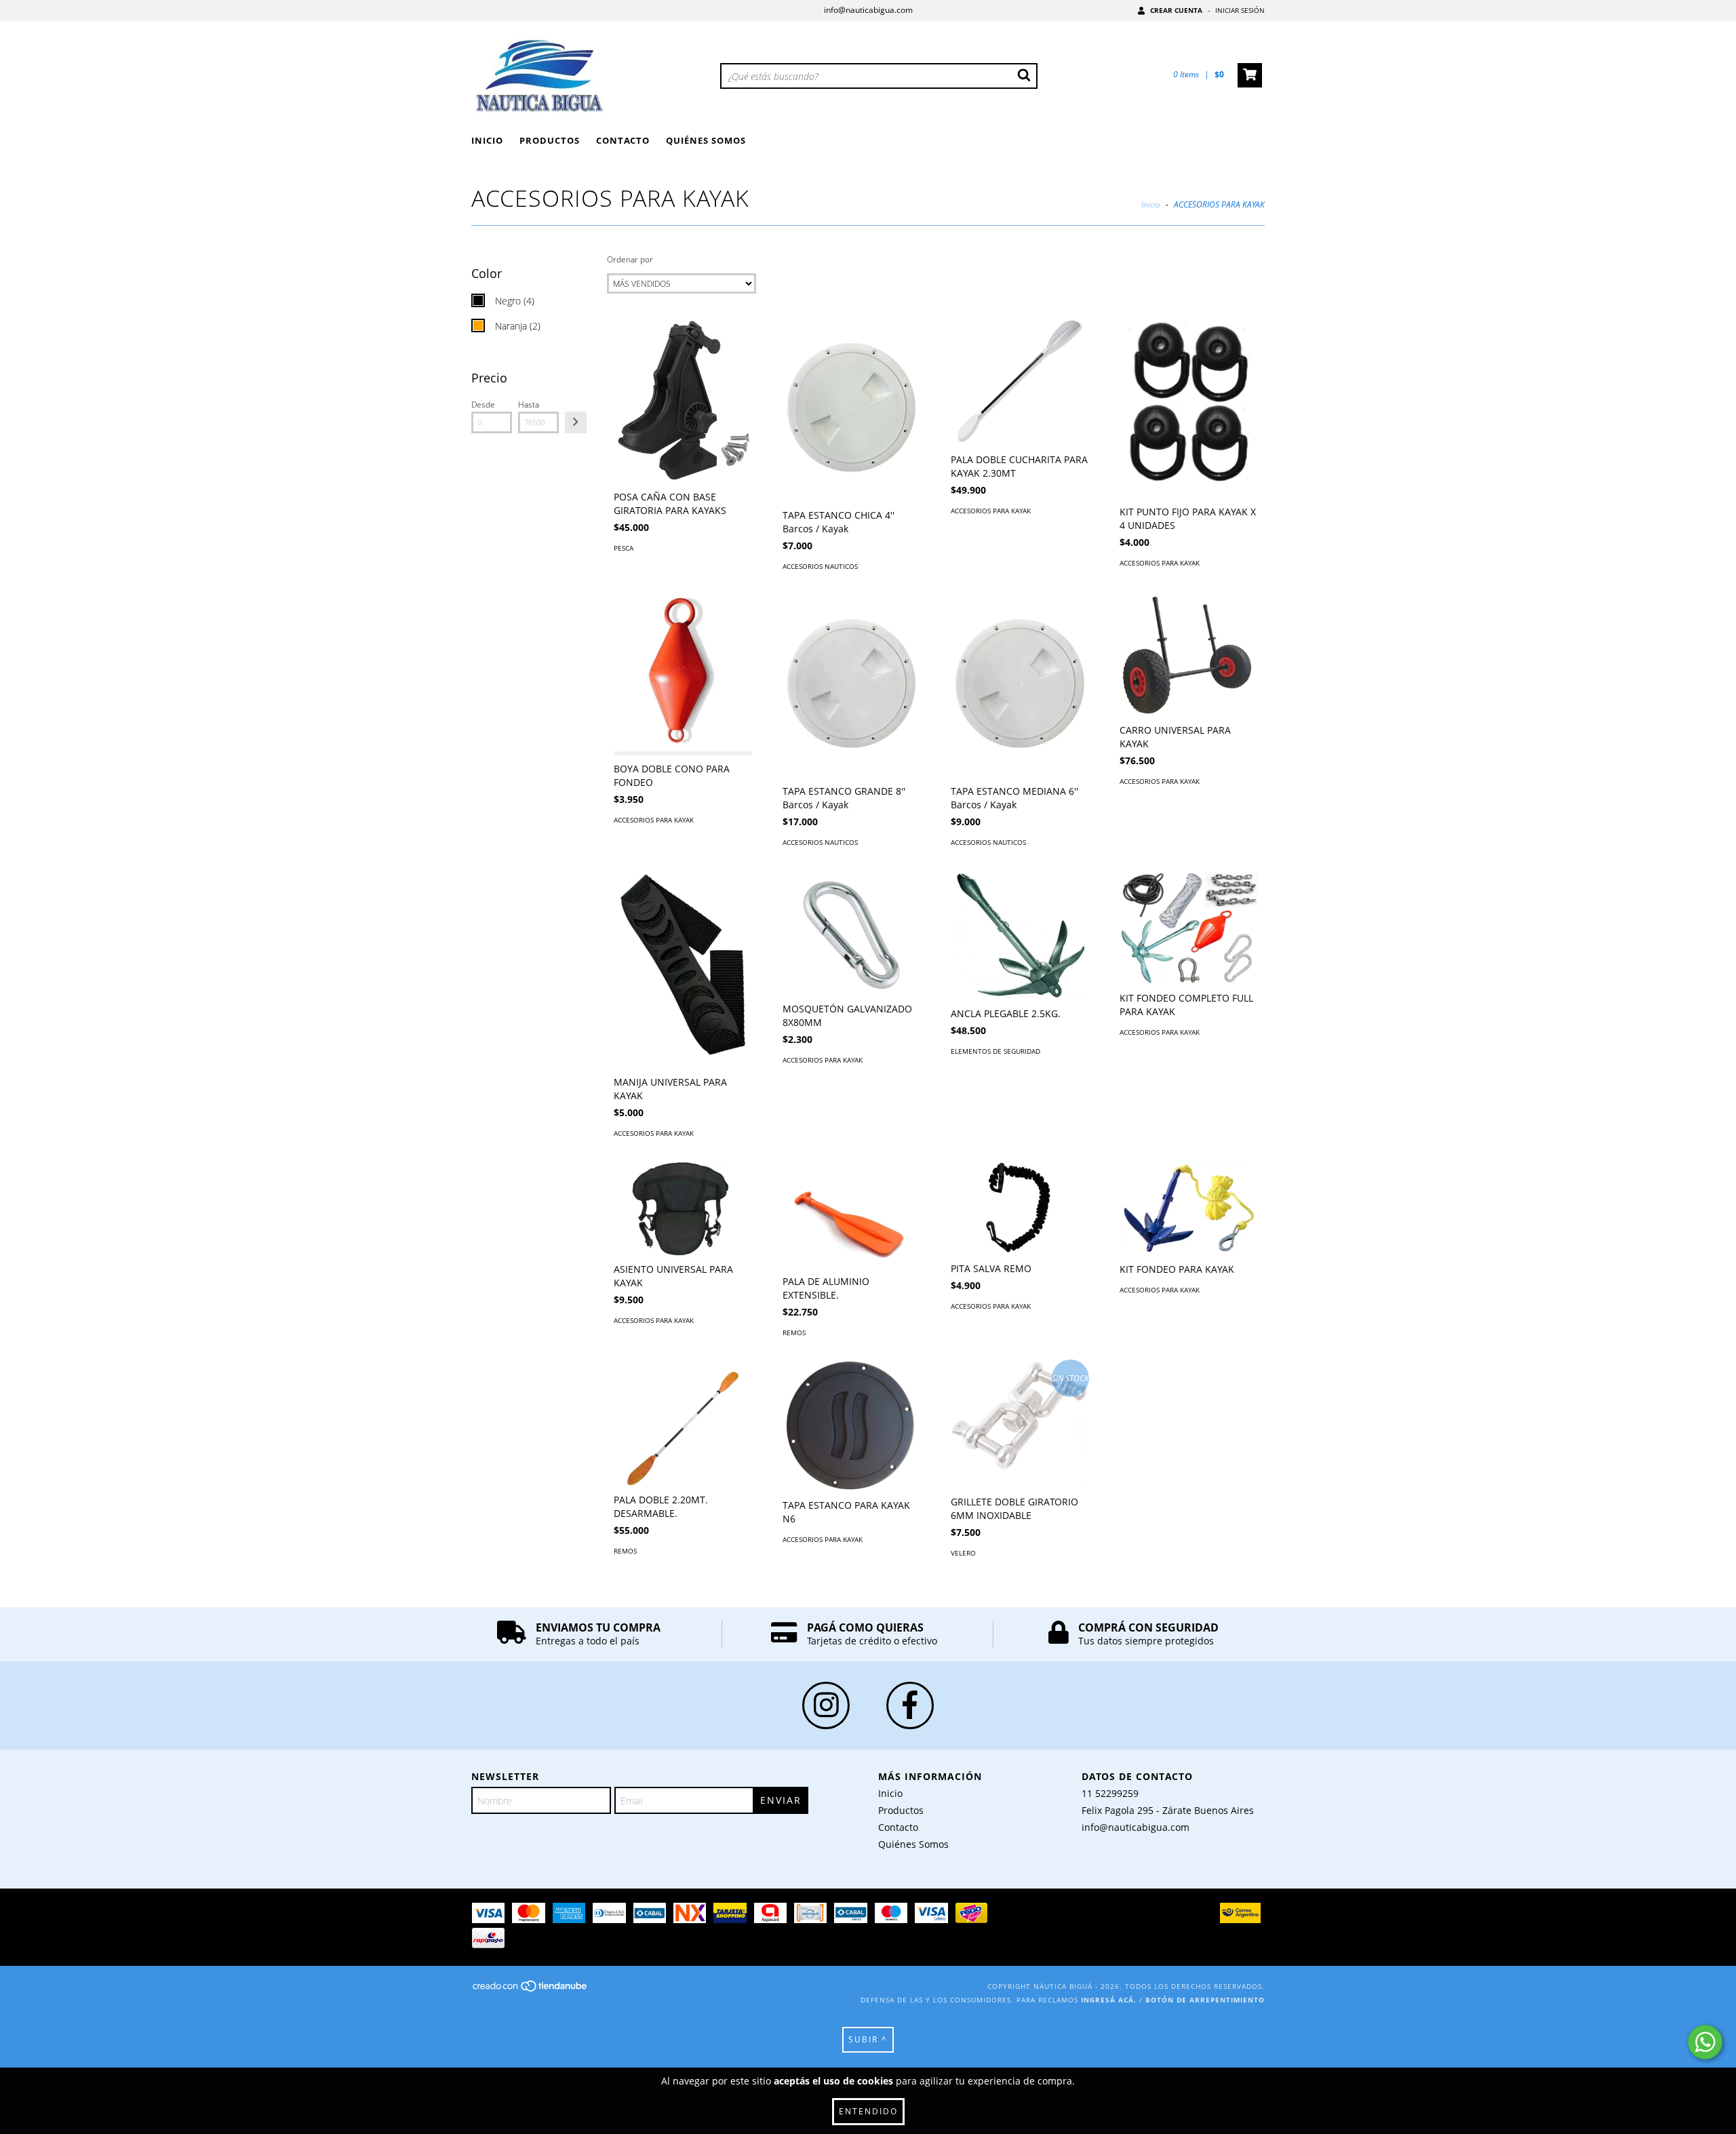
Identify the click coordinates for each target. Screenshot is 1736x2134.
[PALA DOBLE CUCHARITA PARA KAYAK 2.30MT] (1020, 381)
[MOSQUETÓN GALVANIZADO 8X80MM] (852, 932)
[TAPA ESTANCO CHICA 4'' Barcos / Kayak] (852, 410)
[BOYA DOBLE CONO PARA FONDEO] (683, 674)
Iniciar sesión (1240, 10)
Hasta (529, 404)
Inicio (487, 140)
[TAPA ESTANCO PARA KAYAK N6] (852, 1426)
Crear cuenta (1176, 10)
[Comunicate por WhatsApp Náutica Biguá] (1705, 2042)
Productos (550, 140)
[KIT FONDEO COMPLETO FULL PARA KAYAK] (1189, 927)
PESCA (624, 548)
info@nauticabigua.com (868, 10)
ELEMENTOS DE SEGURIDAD (995, 1051)
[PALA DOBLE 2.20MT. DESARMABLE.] (683, 1423)
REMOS (794, 1332)
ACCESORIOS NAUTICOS (820, 566)
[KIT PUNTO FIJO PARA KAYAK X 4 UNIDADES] (1189, 408)
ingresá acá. (1109, 2000)
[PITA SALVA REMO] (1020, 1208)
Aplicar (576, 422)
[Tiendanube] (531, 1990)
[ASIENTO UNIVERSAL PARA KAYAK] (683, 1208)
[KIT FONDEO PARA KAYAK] (1189, 1208)
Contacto (623, 140)
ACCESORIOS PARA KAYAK (991, 511)
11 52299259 (1110, 1793)
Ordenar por (630, 259)
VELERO (963, 1553)
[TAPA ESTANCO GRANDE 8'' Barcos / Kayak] (852, 686)
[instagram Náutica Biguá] (826, 1705)
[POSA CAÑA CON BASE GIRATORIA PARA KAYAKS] (683, 400)
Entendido (868, 2111)
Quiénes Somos (706, 140)
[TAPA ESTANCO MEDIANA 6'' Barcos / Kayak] (1020, 686)
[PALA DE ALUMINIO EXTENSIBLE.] (852, 1214)
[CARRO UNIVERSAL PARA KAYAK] (1189, 655)
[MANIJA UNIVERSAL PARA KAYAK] (683, 969)
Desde (483, 404)
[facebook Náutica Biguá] (910, 1705)
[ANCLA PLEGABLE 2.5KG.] (1020, 935)
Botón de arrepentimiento (1205, 2000)
